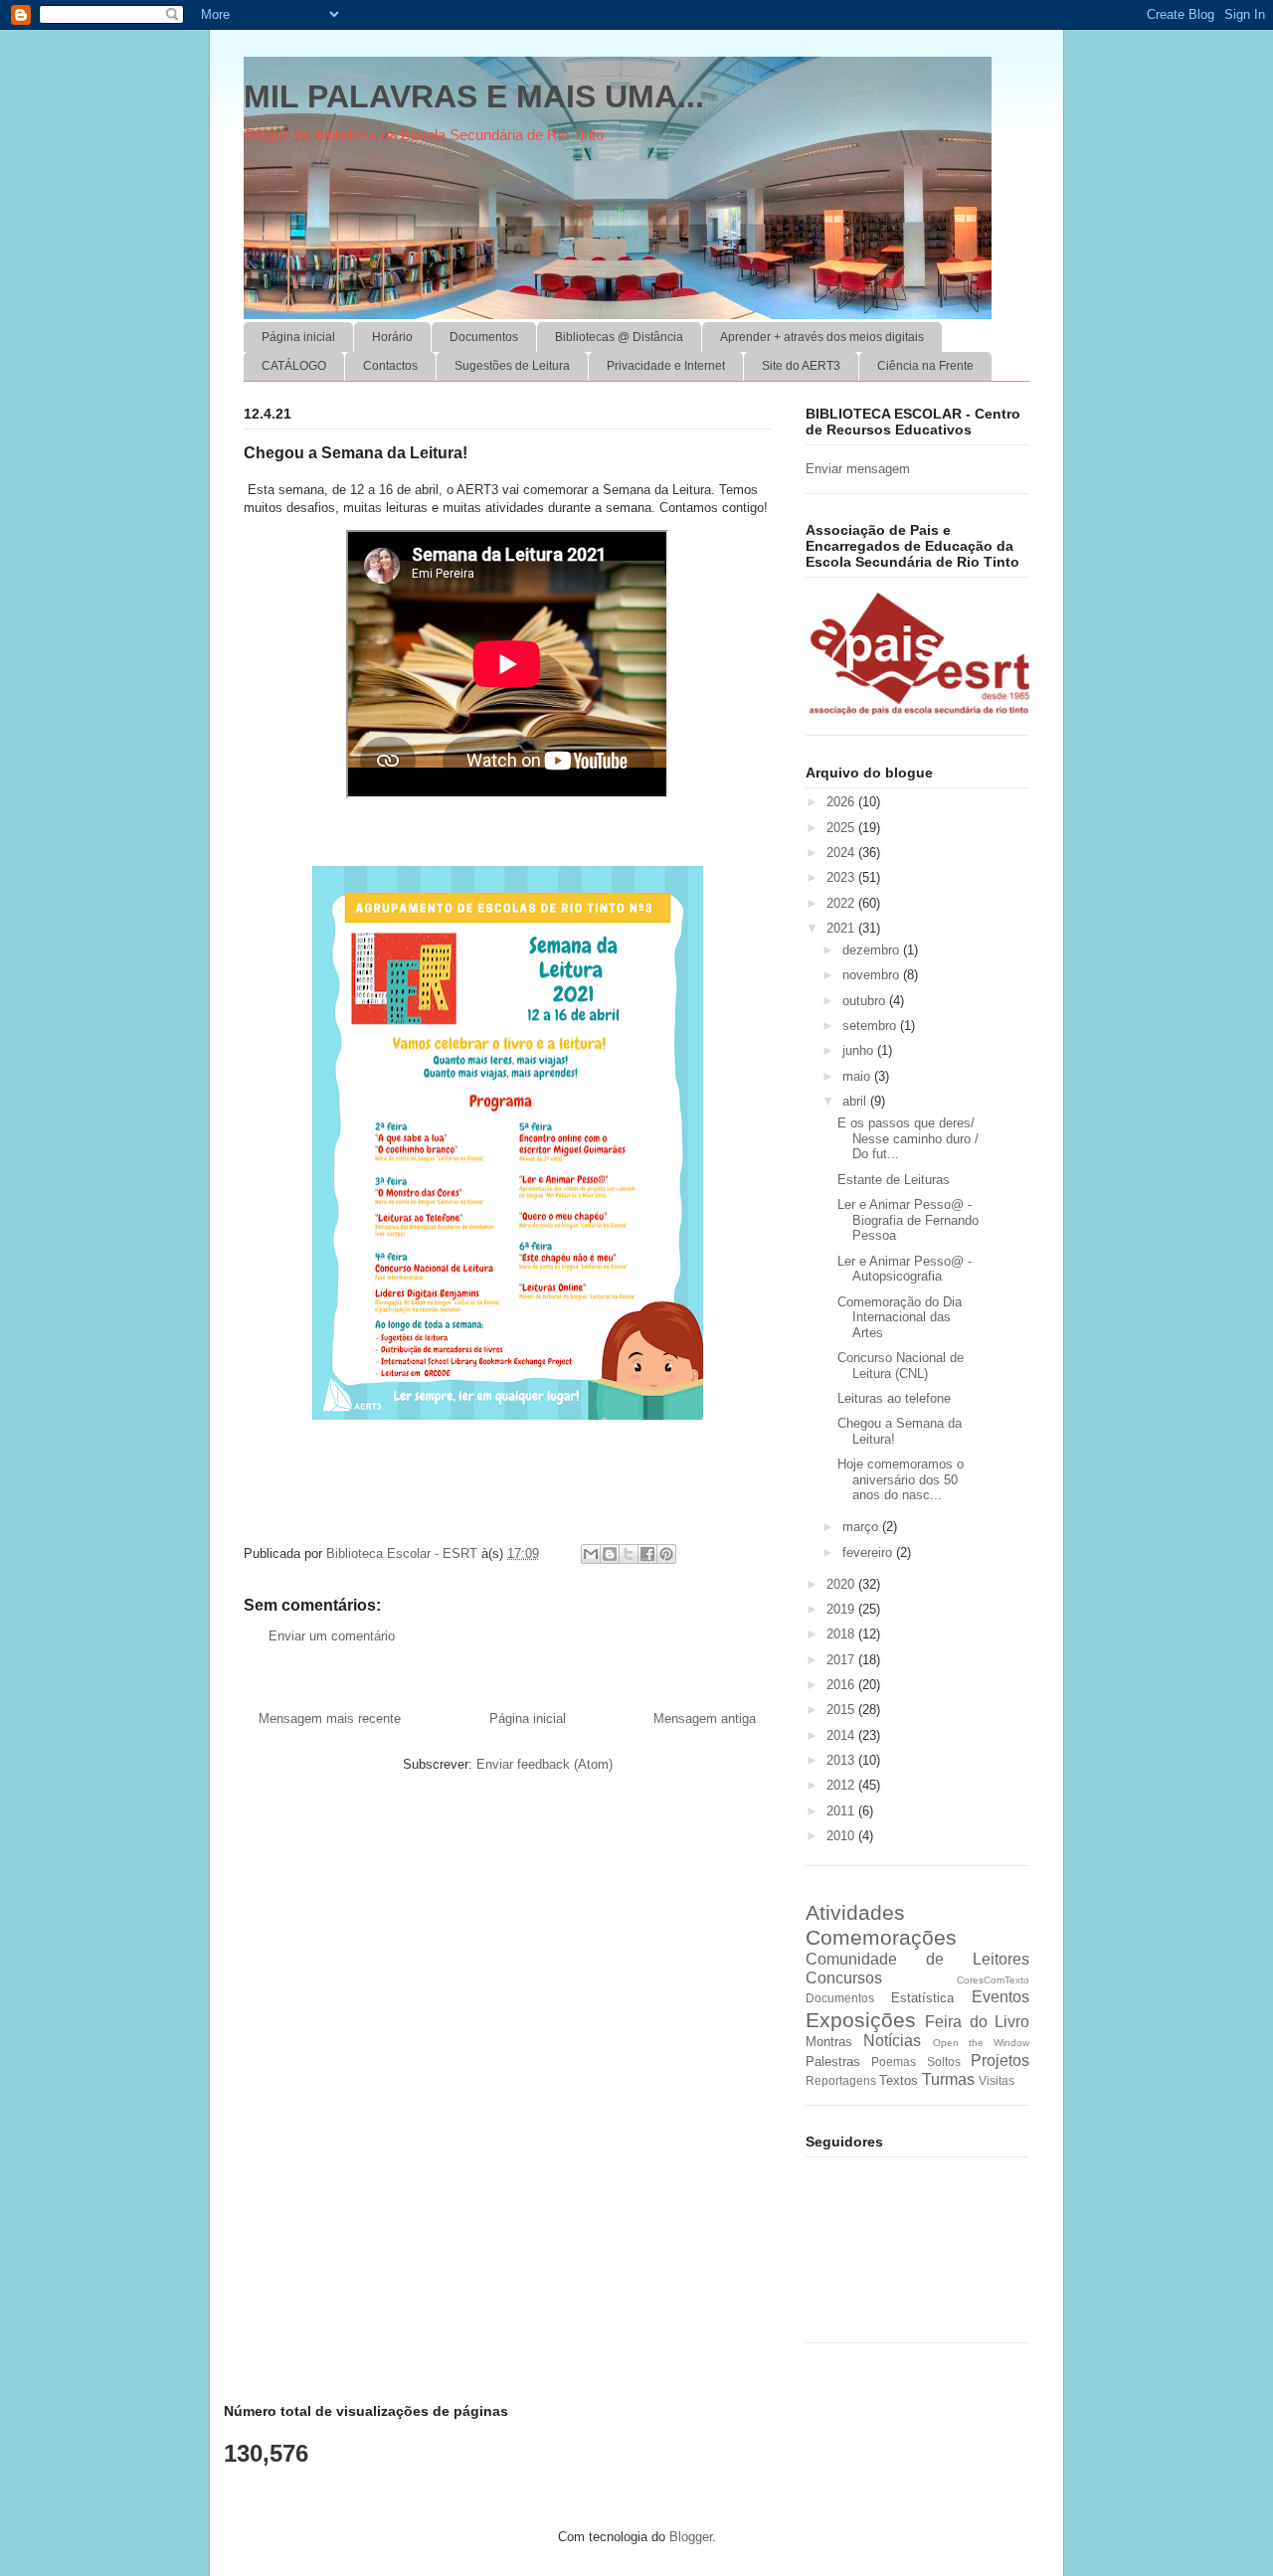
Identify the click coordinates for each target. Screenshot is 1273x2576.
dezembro (873, 950)
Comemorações (881, 1937)
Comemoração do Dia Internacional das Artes (900, 1317)
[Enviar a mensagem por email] (591, 1554)
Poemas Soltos (915, 2061)
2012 (842, 1785)
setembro (871, 1026)
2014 (842, 1735)
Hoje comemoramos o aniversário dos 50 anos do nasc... (901, 1479)
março (862, 1527)
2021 (842, 928)
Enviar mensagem (858, 469)
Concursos (844, 1978)
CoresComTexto (993, 1980)
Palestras (833, 2061)
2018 (842, 1634)
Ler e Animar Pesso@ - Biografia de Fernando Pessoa (908, 1220)
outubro (866, 1001)
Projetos (1000, 2061)
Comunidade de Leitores (917, 1959)
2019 (842, 1609)
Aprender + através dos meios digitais (822, 337)
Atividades (855, 1912)
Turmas (948, 2079)
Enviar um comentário (332, 1636)
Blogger (691, 2537)
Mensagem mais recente (330, 1718)
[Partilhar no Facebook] (647, 1554)
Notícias (892, 2041)
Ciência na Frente (925, 366)
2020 (842, 1584)
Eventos (1000, 1997)
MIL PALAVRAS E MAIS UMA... (474, 96)
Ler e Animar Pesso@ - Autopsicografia (905, 1269)
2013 (842, 1760)
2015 (842, 1710)
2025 (842, 828)
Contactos (390, 366)
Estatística (922, 1998)
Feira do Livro (977, 2022)
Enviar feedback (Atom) (545, 1764)
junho (860, 1050)
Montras (829, 2042)
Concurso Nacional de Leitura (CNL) (901, 1366)
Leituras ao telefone (894, 1398)
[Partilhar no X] (629, 1554)
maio (858, 1076)
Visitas (997, 2080)
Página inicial (298, 337)
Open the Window (982, 2043)
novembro (873, 975)
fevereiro (869, 1552)
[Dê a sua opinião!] (610, 1554)
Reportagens (841, 2080)
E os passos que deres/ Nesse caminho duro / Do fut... (908, 1138)
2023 (842, 877)
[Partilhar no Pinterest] (666, 1554)
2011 (842, 1811)
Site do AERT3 (801, 366)
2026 (842, 802)
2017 (842, 1660)
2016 (842, 1685)
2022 (842, 903)
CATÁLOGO (294, 366)
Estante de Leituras (894, 1180)
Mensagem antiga (705, 1718)
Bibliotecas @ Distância (619, 337)
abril (856, 1101)
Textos (899, 2080)
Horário (392, 337)
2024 (842, 853)
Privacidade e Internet (666, 366)
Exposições (861, 2020)
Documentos (484, 337)
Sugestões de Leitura (512, 366)
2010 (842, 1836)
